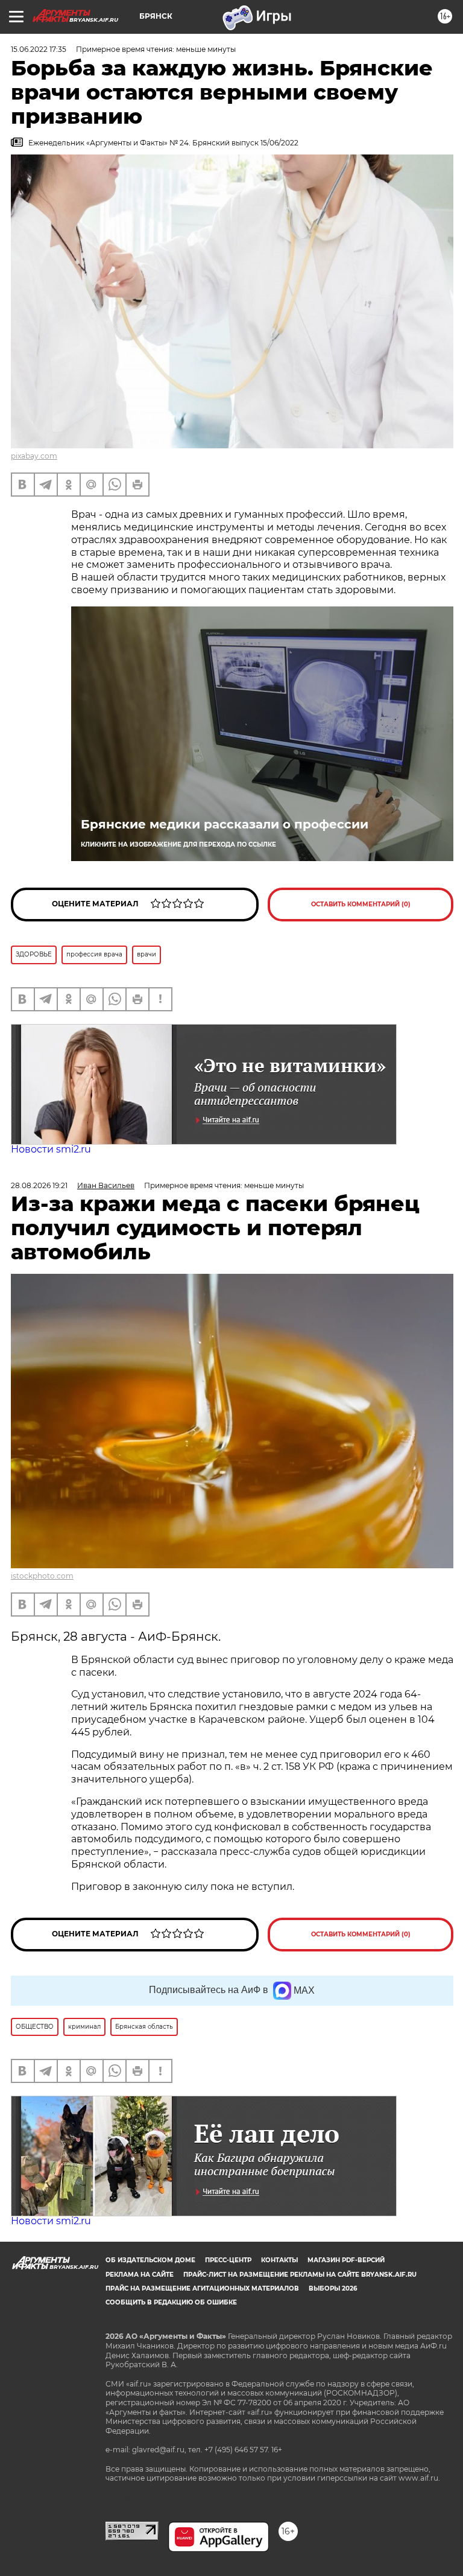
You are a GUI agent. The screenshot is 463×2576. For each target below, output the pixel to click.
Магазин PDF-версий (346, 2260)
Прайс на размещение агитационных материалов (202, 2288)
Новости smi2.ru (51, 1149)
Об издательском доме (150, 2260)
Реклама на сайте (140, 2275)
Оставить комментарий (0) (361, 904)
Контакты (279, 2260)
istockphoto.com (42, 1576)
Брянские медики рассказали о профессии (225, 824)
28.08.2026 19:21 (39, 1185)
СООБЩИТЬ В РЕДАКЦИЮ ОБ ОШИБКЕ (171, 2302)
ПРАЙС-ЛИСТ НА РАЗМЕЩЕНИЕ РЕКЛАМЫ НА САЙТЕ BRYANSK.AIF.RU (300, 2275)
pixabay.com (34, 456)
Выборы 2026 (333, 2288)
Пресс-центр (228, 2260)
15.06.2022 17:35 (39, 49)
